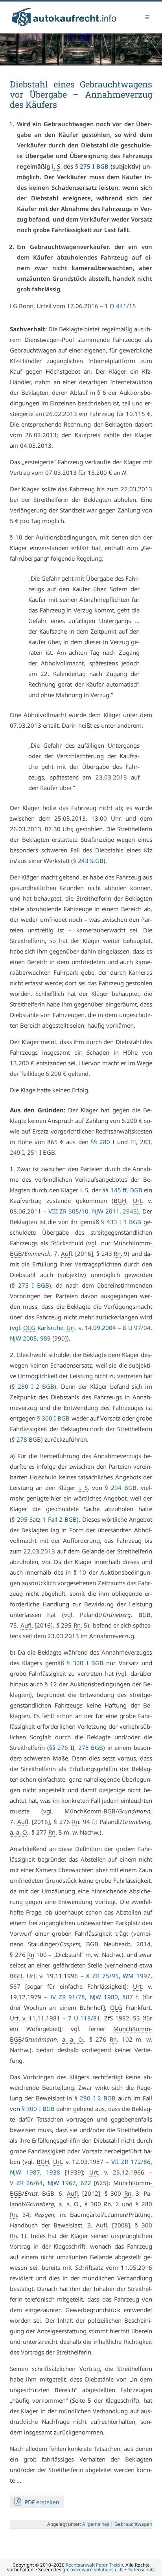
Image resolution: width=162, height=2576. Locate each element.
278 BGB (91, 1748)
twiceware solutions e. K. (97, 2570)
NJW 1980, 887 (111, 1997)
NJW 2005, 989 (30, 1338)
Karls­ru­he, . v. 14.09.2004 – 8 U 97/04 (87, 1328)
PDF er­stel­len (41, 2502)
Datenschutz (141, 2570)
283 (145, 1142)
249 (15, 1152)
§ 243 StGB (88, 861)
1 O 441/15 (120, 306)
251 (32, 1152)
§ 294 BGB (121, 1488)
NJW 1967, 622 (69, 2183)
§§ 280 (100, 1142)
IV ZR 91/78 (68, 1997)
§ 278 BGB (26, 1439)
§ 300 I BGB (53, 1418)
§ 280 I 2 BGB (33, 1386)
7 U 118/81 (84, 2018)
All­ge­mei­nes (96, 2524)
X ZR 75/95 (102, 1976)
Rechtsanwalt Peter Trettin (94, 2565)
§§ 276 (59, 1748)
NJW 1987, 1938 (35, 2172)
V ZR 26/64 (26, 2183)
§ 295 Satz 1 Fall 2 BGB (44, 1519)
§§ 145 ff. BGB (122, 1190)
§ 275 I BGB (92, 166)
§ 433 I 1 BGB (121, 1222)
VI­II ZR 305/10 (69, 1211)
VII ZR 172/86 (131, 2162)
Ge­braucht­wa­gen (133, 2524)
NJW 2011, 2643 (115, 1211)
